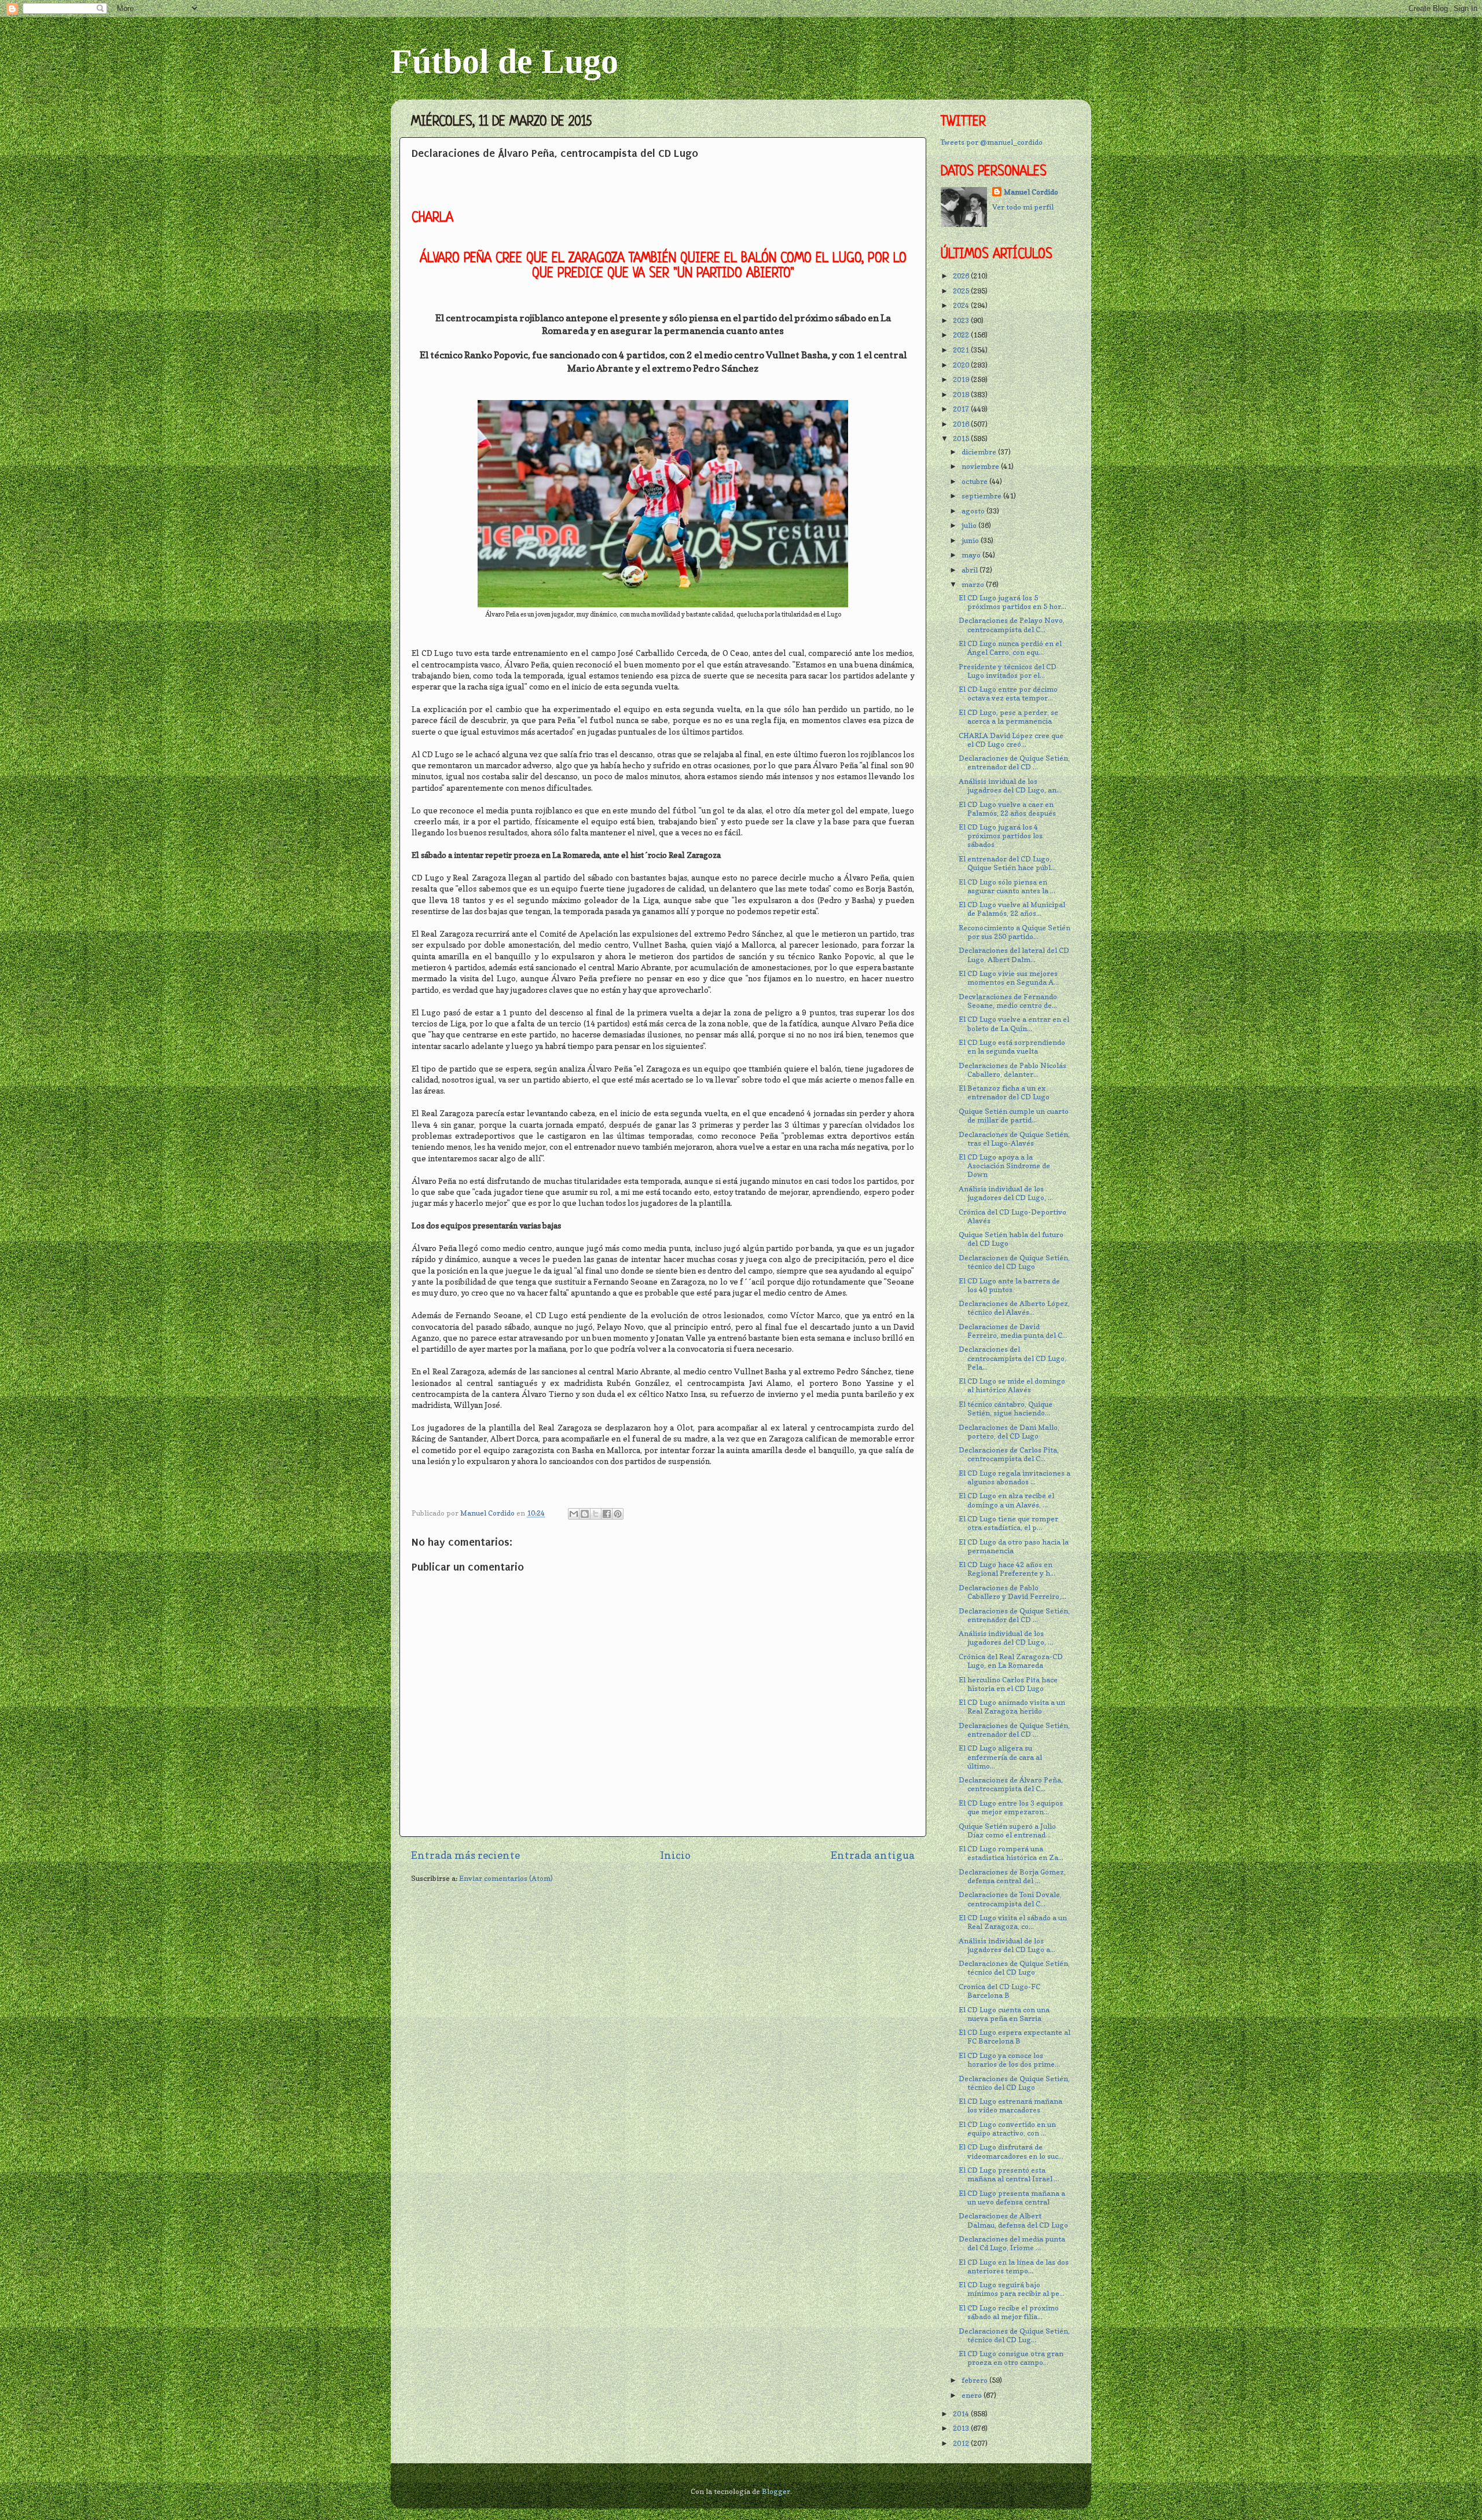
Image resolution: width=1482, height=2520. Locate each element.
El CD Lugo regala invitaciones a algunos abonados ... (1015, 1477)
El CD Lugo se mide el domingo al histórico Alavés (1012, 1385)
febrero (975, 2380)
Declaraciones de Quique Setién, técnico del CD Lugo (1014, 1262)
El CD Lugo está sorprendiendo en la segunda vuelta (1012, 1047)
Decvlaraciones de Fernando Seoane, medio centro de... (1008, 1001)
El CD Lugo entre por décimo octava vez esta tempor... (1008, 694)
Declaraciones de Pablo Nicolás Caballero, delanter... (1013, 1070)
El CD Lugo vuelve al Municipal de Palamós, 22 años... (1012, 909)
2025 (962, 291)
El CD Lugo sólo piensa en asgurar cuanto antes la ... (1007, 886)
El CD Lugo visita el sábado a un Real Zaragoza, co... (1013, 1922)
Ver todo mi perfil (1023, 207)
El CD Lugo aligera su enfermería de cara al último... (1000, 1757)
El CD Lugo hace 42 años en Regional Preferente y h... (1007, 1569)
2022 (962, 335)
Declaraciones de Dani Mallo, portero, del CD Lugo (1009, 1432)
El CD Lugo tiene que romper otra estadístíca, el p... (1008, 1523)
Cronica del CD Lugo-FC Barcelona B (999, 1991)
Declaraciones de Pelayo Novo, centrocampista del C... (1012, 625)
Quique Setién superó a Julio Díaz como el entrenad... (1007, 1831)
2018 (962, 395)
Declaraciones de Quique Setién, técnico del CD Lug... (1014, 2335)
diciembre (980, 452)
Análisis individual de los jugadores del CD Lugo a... (1007, 1945)
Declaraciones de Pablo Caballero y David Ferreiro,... (1013, 1592)
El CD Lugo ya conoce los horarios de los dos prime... (1009, 2060)
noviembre (981, 466)
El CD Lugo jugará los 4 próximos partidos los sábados (1001, 836)
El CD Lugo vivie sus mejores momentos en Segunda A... (1009, 978)
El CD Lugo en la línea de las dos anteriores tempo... (1014, 2266)
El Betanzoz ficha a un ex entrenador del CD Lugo (1004, 1092)
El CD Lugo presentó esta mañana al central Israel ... (1009, 2174)
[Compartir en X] (596, 1514)
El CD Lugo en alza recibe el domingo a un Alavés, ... (1006, 1500)
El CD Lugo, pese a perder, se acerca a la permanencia (1008, 717)
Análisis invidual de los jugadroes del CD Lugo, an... (1010, 786)
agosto (974, 511)
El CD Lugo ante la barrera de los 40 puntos (1009, 1285)
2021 (962, 350)
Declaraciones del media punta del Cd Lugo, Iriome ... (1012, 2243)
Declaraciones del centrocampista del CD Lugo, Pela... (1013, 1358)
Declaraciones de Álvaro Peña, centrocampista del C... (1011, 1784)
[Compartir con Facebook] (607, 1514)
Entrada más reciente (465, 1855)
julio (970, 525)
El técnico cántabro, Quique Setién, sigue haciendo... (1006, 1408)
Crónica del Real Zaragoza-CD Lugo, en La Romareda (1011, 1661)
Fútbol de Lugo (505, 61)
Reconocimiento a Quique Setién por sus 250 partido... (1015, 932)
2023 (962, 320)
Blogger (776, 2491)
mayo (972, 555)
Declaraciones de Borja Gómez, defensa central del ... (1012, 1876)
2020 (962, 365)
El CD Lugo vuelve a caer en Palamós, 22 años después (1007, 809)
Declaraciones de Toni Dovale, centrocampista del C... (1010, 1899)
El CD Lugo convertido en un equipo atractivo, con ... (1007, 2129)
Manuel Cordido (1031, 192)
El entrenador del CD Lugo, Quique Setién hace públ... (1007, 863)
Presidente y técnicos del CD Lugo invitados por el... (1008, 671)
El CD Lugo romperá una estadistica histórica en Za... (1011, 1853)
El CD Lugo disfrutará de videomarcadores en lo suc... (1011, 2151)
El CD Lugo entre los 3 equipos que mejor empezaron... (1011, 1807)
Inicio (675, 1855)
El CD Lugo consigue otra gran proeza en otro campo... (1011, 2358)
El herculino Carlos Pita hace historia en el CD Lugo (1008, 1684)
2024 (962, 305)
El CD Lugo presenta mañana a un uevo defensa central (1012, 2198)
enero (973, 2395)
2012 (962, 2443)
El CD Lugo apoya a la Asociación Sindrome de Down (1004, 1166)
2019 (962, 379)
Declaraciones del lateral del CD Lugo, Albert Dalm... (1014, 955)
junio (971, 540)
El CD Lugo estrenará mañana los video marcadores (1010, 2105)
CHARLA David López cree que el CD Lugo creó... (1011, 740)
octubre (975, 481)
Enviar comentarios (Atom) (506, 1878)
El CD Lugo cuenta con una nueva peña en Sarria (1004, 2014)
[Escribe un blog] (585, 1514)
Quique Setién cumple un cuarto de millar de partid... (1014, 1116)
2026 (962, 276)
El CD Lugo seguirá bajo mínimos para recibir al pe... (1012, 2289)
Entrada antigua (873, 1855)
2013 (962, 2428)
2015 (962, 439)
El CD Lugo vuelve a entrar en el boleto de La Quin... (1014, 1024)
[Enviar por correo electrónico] (574, 1514)
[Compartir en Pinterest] (618, 1514)
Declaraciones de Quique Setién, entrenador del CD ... (1014, 762)
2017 (962, 409)
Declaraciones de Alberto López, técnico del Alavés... (1014, 1308)
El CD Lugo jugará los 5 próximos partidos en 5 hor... (1013, 602)
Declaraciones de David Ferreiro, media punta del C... (1013, 1331)
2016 (962, 424)
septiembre (982, 496)
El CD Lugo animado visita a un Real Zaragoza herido (1012, 1707)
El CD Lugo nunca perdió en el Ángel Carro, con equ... (1010, 648)
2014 (962, 2414)
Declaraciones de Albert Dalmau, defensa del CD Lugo (1013, 2220)
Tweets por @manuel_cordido (992, 142)
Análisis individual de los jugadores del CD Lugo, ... (1006, 1193)
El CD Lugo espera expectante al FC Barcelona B (1015, 2037)
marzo (974, 584)
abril (971, 570)
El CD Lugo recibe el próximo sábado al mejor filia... (1009, 2312)
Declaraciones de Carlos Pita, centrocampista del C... (1009, 1454)
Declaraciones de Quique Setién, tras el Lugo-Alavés (1014, 1139)
